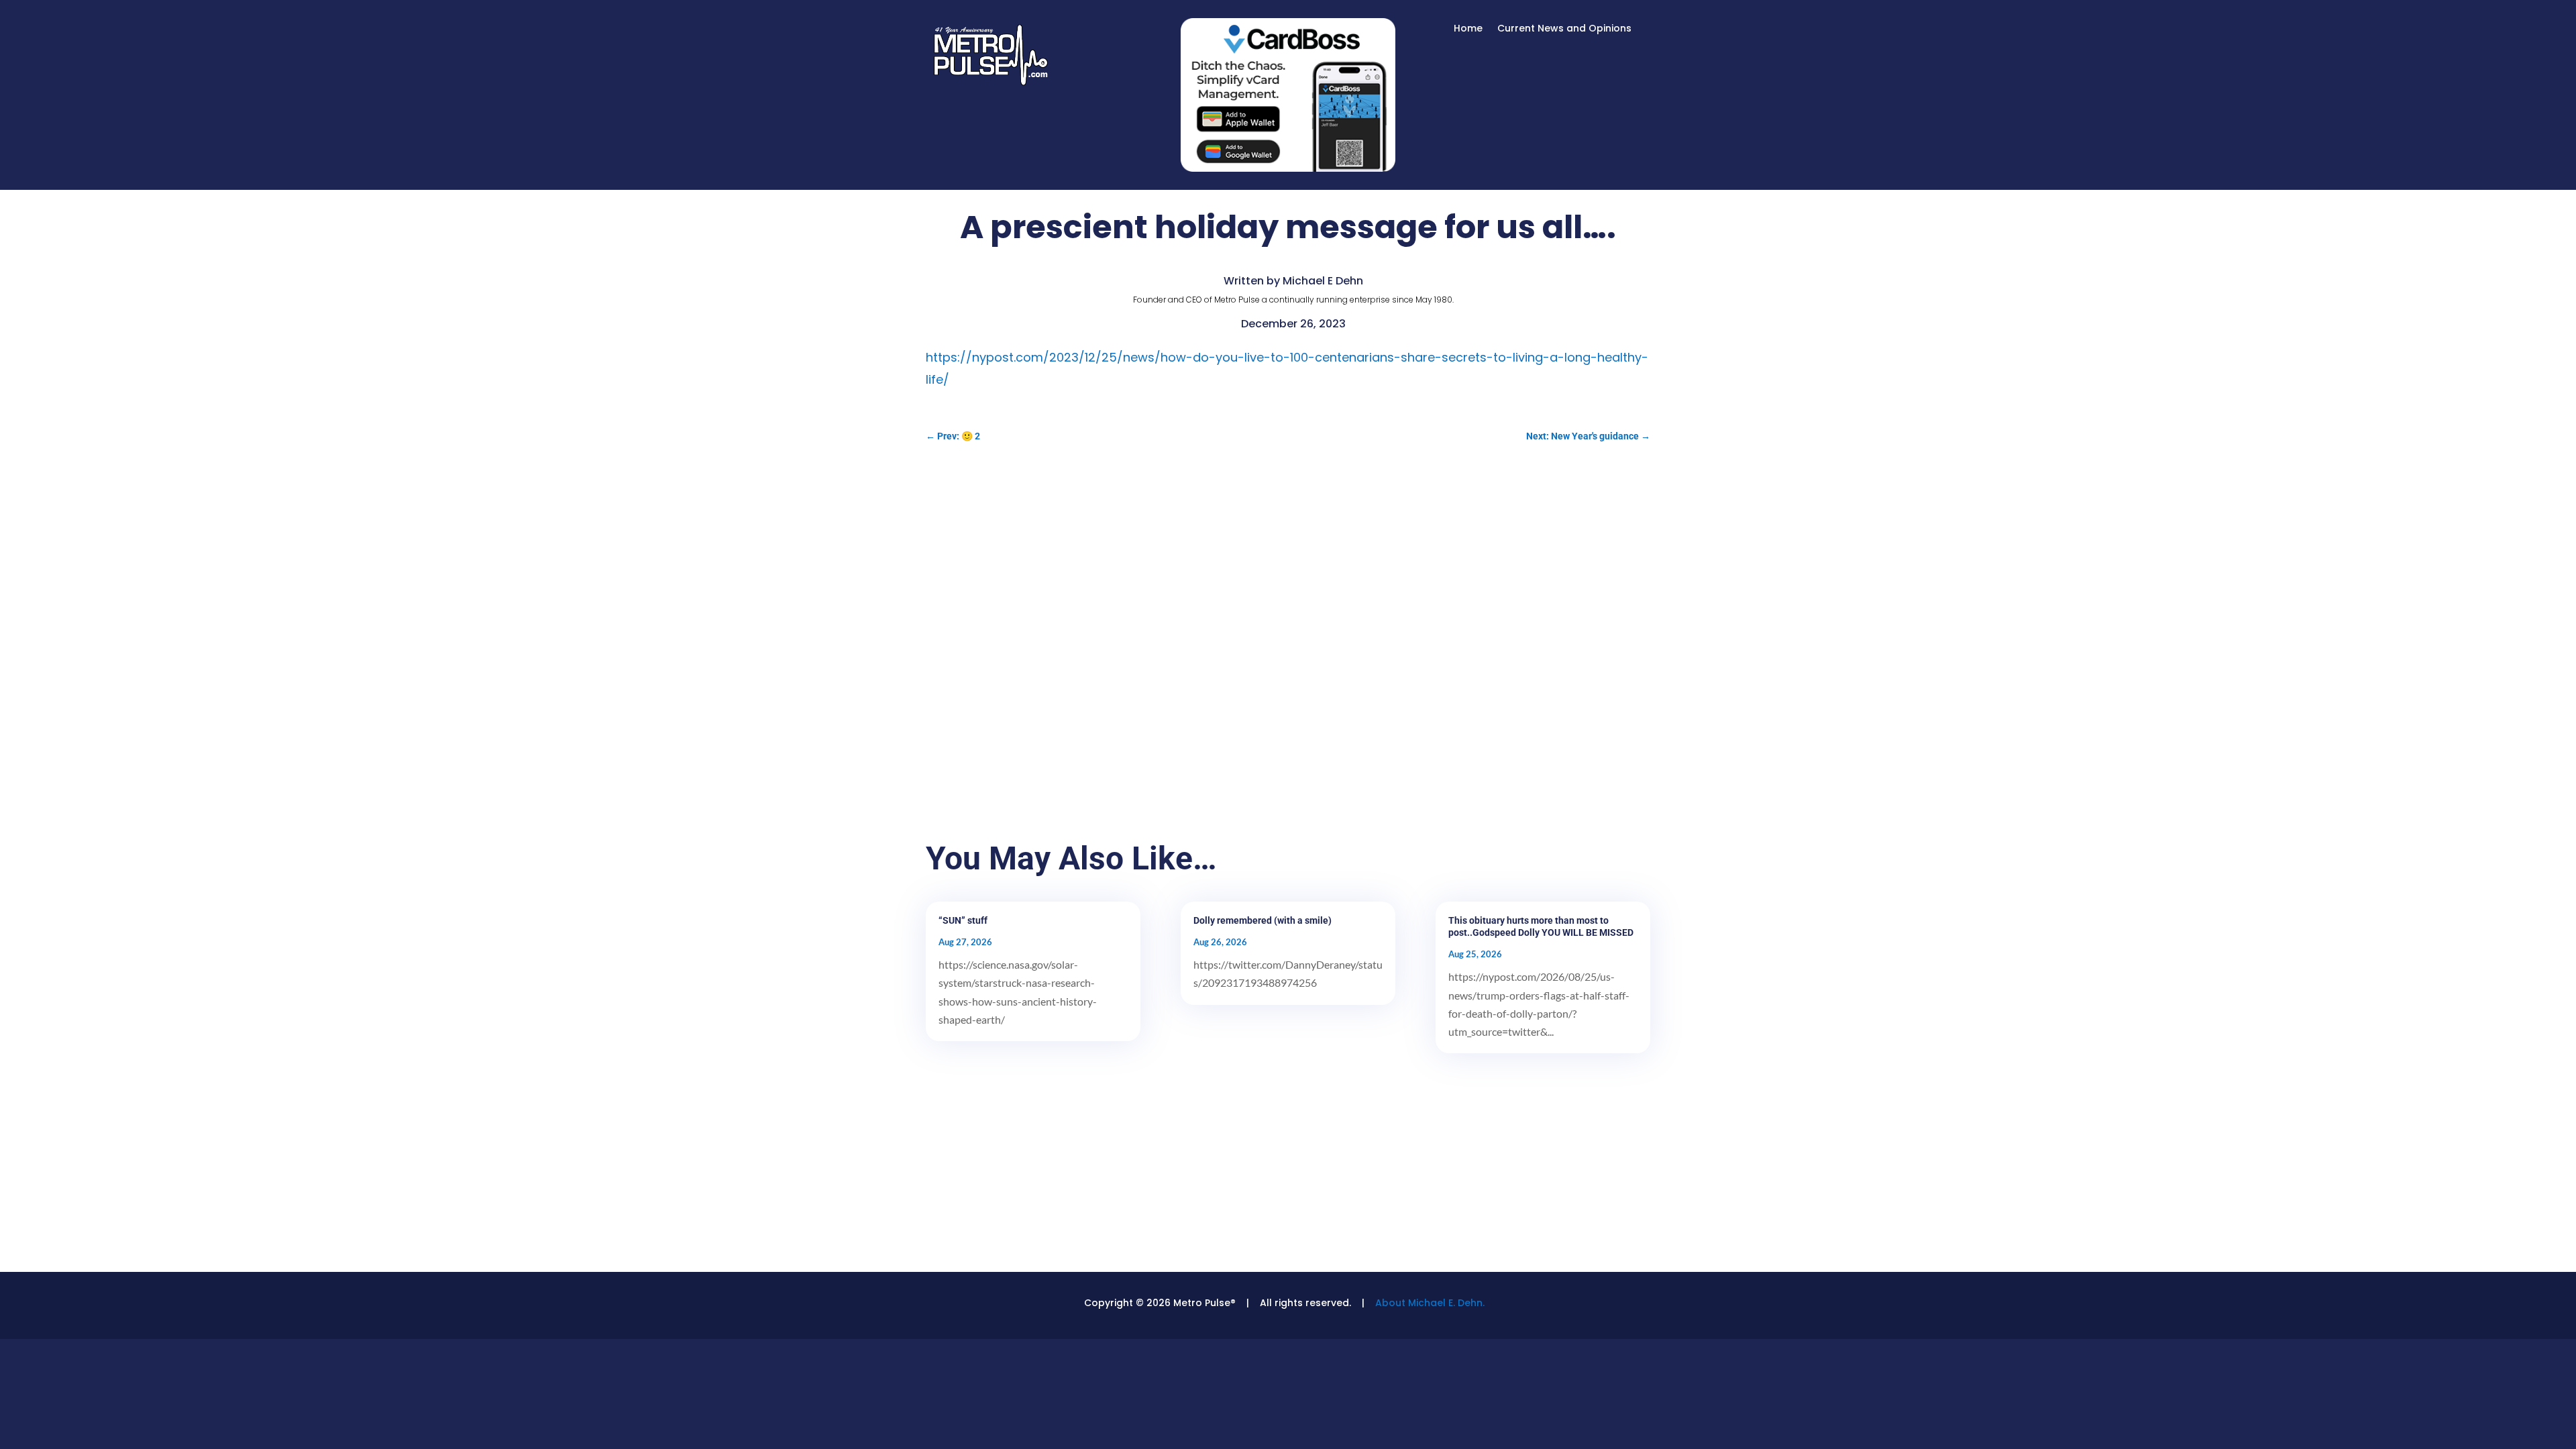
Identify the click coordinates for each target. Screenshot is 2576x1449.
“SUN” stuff (963, 920)
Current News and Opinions (1564, 29)
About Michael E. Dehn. (1430, 1303)
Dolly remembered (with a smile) (1263, 920)
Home (1468, 29)
